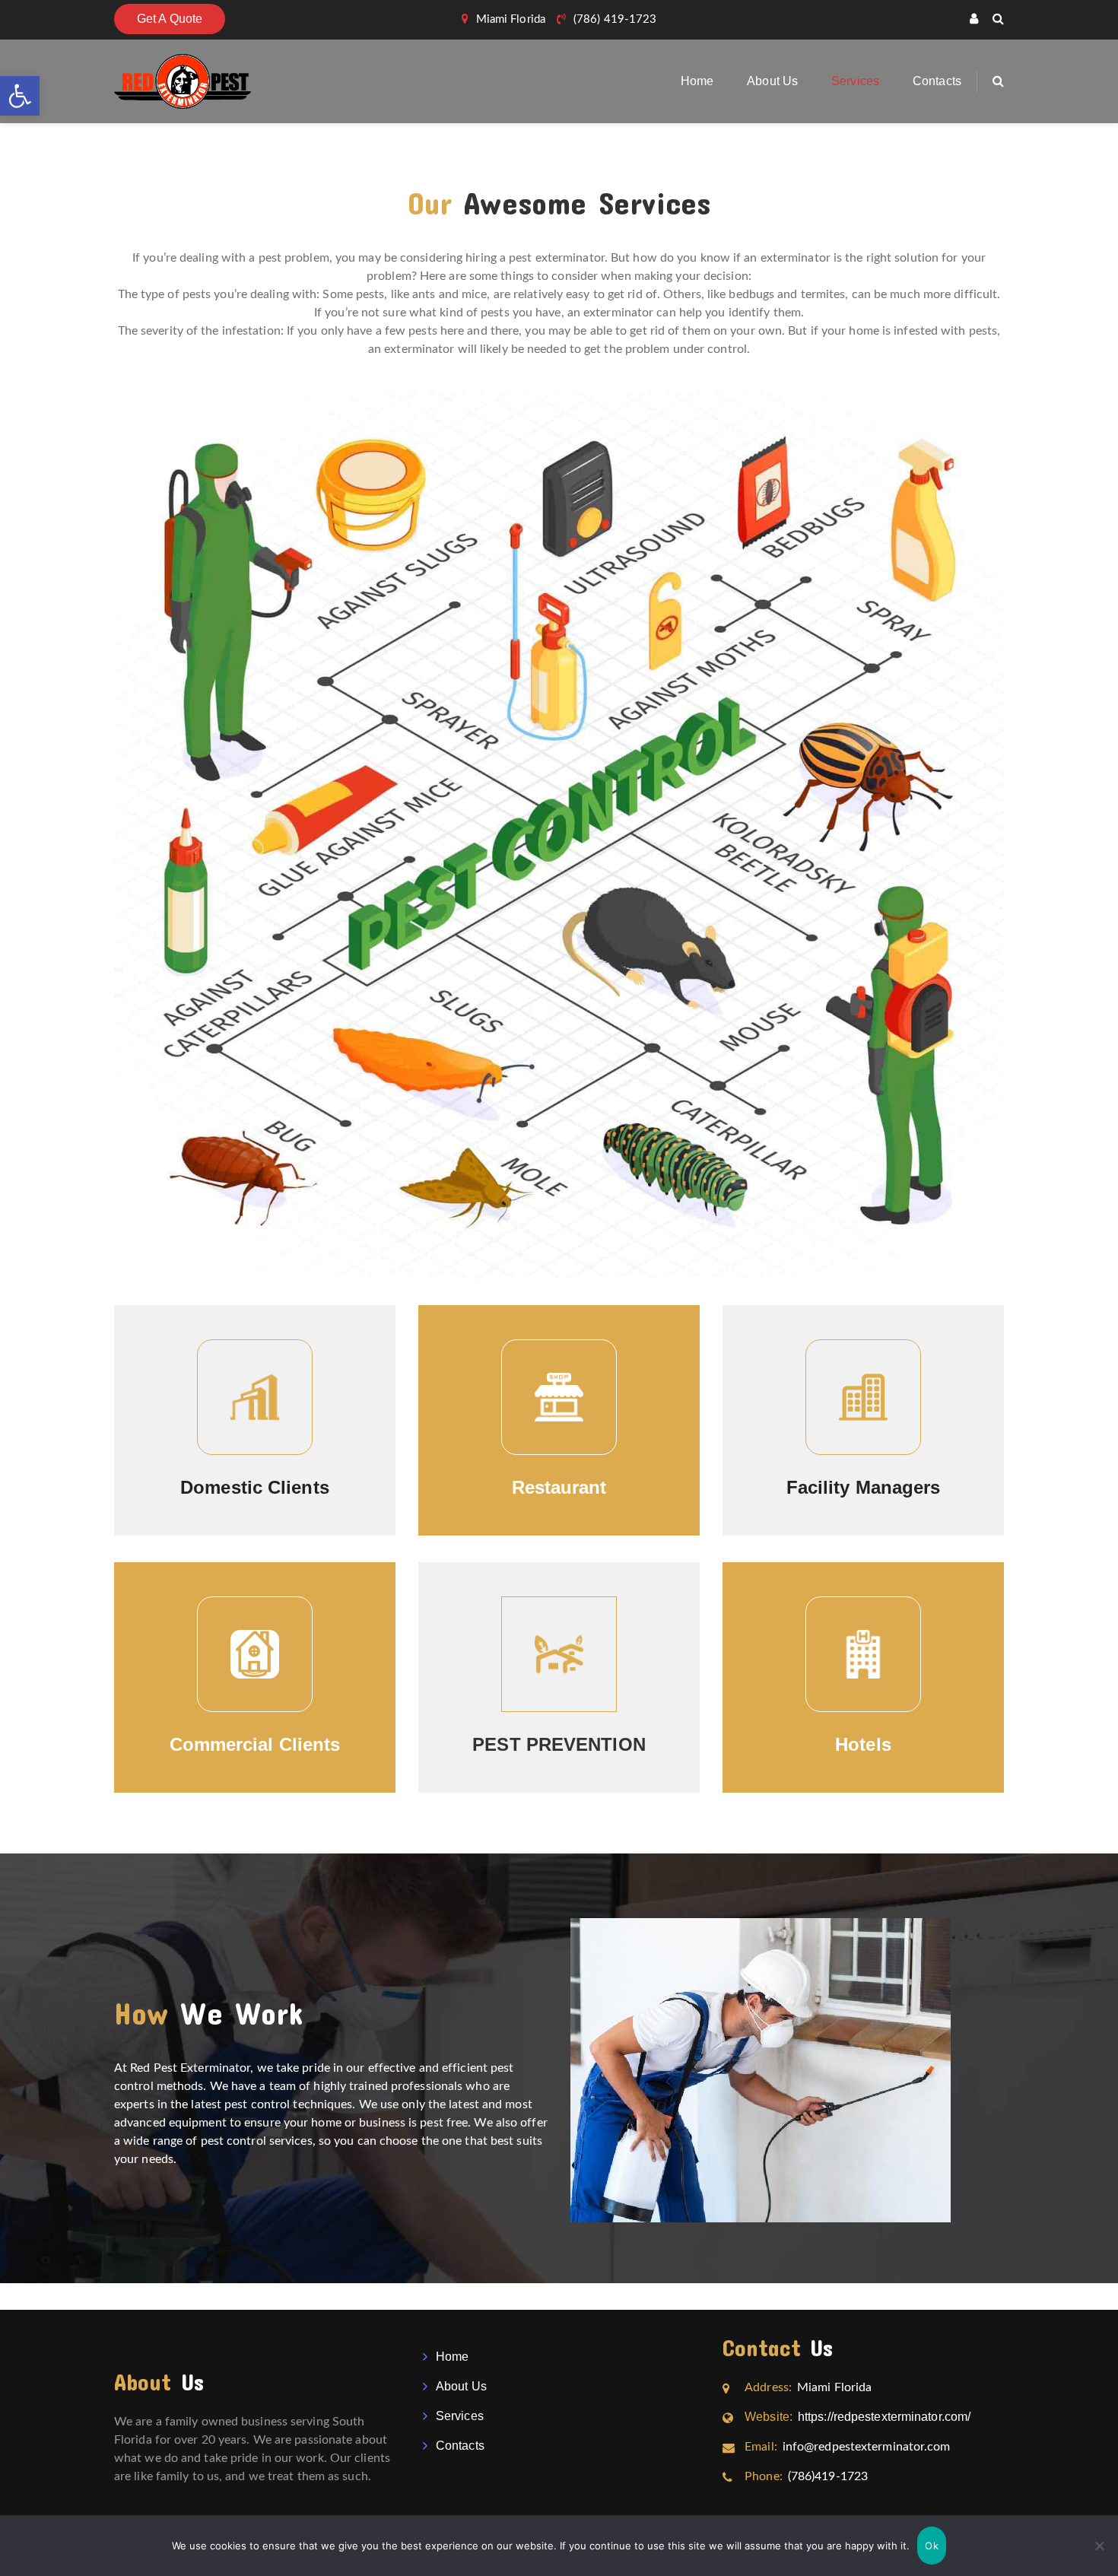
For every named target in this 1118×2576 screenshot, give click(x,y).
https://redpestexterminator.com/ (858, 2417)
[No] (1099, 2546)
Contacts (937, 81)
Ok (932, 2546)
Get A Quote (170, 19)
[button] (20, 96)
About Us (772, 81)
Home (697, 81)
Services (855, 81)
